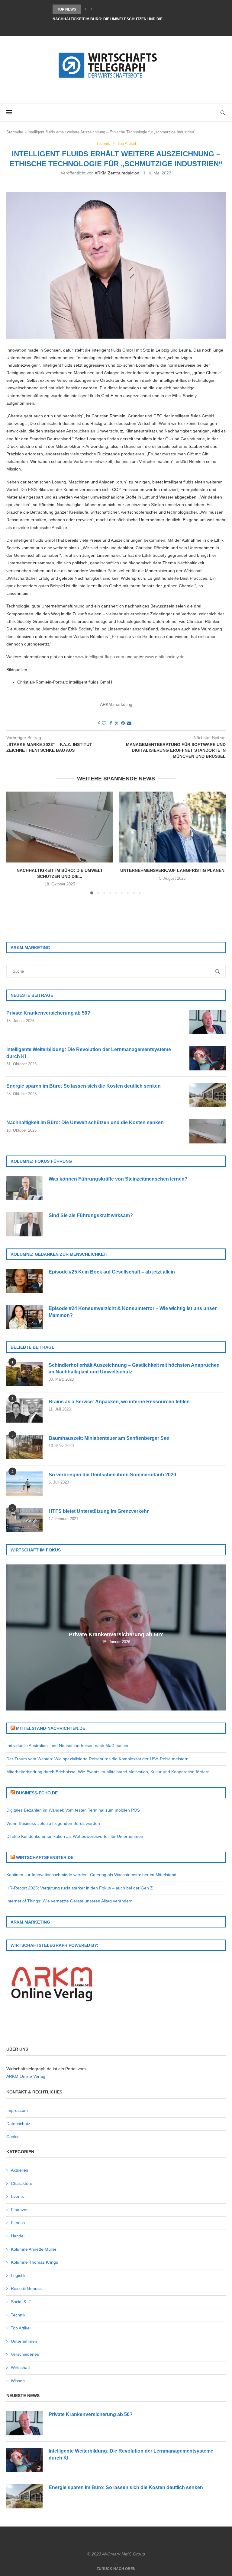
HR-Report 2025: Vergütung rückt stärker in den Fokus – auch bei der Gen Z (80, 1888)
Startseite (15, 132)
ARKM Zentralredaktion (117, 173)
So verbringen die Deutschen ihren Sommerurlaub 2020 (112, 1475)
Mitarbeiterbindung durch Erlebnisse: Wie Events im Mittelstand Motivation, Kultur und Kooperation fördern (108, 1772)
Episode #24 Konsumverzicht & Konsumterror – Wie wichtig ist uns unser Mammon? (133, 1312)
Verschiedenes (25, 2354)
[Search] (223, 113)
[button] (85, 9)
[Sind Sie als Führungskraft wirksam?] (24, 1224)
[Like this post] (104, 723)
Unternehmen (24, 2341)
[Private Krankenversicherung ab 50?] (208, 1022)
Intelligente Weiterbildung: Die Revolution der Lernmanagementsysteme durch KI (89, 1053)
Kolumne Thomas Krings (34, 2262)
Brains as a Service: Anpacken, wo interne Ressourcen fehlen (119, 1402)
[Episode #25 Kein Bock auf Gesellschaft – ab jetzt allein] (24, 1281)
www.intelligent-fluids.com (100, 657)
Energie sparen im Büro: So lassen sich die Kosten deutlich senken (84, 1086)
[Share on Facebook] (111, 723)
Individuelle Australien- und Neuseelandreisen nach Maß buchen (68, 1745)
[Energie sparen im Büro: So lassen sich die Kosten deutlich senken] (208, 1095)
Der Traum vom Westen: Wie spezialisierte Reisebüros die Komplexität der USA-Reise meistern (97, 1759)
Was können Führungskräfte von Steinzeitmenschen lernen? (118, 1179)
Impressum (17, 2110)
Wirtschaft (20, 2367)
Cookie (13, 2137)
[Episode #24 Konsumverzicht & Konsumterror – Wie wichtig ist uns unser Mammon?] (24, 1317)
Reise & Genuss (26, 2288)
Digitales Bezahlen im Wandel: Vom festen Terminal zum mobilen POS (73, 1810)
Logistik (18, 2275)
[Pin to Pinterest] (123, 723)
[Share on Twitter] (117, 723)
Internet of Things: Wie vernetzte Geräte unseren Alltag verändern (69, 1901)
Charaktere (22, 2183)
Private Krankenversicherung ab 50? (48, 1013)
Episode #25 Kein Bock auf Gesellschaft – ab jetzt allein (112, 1272)
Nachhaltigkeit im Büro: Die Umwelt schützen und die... (109, 19)
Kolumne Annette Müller (34, 2249)
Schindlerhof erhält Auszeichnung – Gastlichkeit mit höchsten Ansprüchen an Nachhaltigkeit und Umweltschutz (134, 1368)
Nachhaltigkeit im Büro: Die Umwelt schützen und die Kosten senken (85, 1122)
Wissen (18, 2381)
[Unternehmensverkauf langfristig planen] (172, 827)
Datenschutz (18, 2124)
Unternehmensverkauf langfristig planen (172, 870)
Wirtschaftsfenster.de (45, 1857)
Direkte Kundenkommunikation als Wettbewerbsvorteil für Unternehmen (75, 1836)
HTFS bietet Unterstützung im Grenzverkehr (99, 1511)
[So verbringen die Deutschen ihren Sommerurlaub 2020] (24, 1484)
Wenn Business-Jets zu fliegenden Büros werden (53, 1823)
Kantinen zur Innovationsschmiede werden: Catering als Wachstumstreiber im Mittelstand (91, 1875)
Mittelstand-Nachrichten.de (51, 1728)
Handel (18, 2236)
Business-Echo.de (37, 1793)
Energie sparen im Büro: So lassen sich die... (98, 9)
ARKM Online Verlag (26, 2076)
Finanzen (20, 2210)
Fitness (18, 2223)
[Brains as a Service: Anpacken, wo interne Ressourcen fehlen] (24, 1411)
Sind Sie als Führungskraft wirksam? (91, 1215)
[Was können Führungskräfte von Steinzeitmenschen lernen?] (24, 1188)
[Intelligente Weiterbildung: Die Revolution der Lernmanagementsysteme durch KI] (208, 1058)
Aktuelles (19, 2170)
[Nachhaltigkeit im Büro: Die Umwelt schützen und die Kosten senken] (60, 827)
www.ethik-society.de (165, 657)
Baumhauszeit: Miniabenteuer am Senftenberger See (109, 1438)
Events (17, 2196)
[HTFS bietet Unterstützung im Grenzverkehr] (24, 1520)
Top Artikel (21, 2328)
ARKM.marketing (116, 704)
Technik (18, 2315)
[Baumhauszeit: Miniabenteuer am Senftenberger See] (24, 1447)
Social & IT (21, 2302)
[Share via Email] (129, 723)
